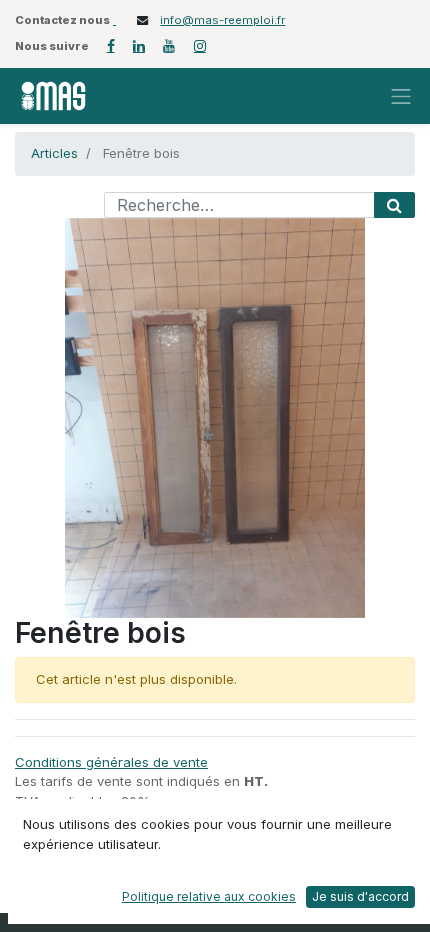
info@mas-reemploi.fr (222, 20)
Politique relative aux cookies (209, 896)
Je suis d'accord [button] (360, 896)
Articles (54, 153)
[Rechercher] (394, 205)
